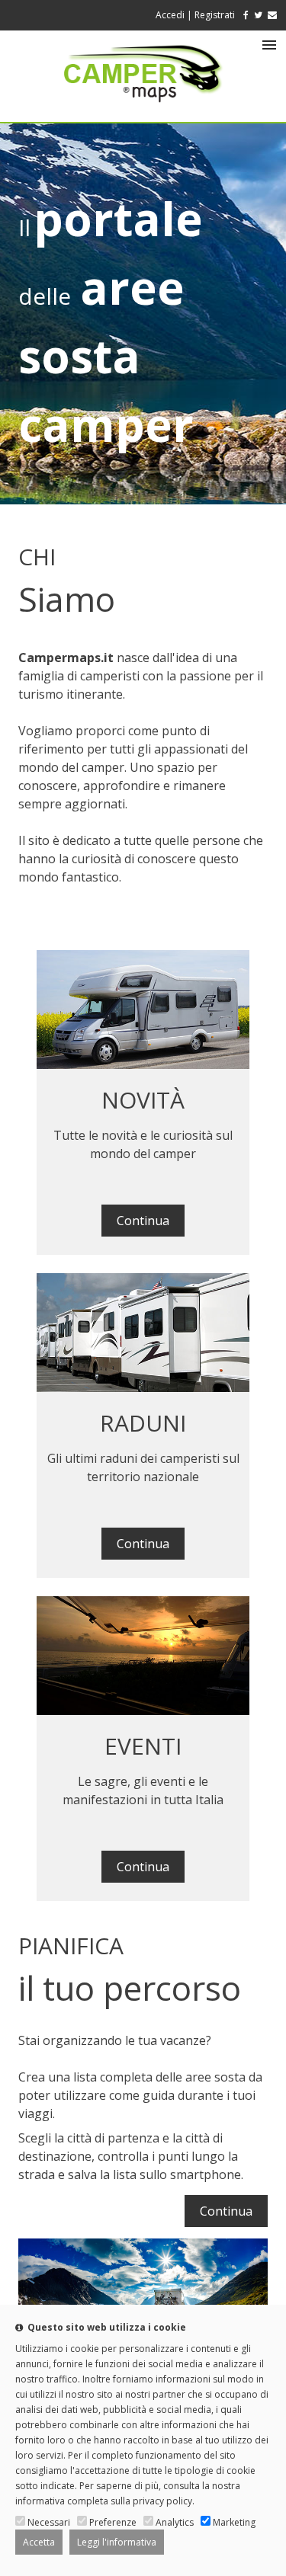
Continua (143, 1221)
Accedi (170, 15)
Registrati (215, 15)
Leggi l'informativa (117, 2542)
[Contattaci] (272, 15)
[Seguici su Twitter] (258, 15)
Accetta (39, 2542)
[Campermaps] (143, 110)
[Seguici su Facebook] (243, 15)
